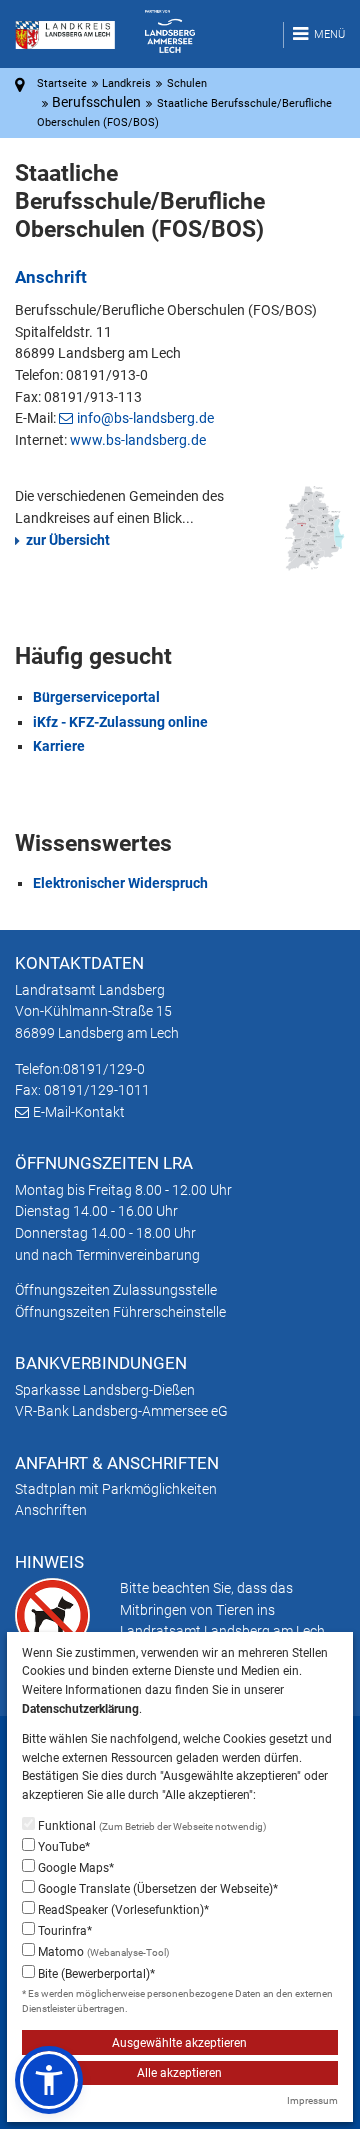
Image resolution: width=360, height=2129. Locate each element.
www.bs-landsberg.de (138, 440)
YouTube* (62, 1847)
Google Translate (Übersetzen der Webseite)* (156, 1889)
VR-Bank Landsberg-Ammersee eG (121, 1411)
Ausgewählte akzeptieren (179, 2043)
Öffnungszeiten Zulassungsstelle (116, 1290)
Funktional (150, 1826)
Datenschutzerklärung (80, 1709)
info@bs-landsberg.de (145, 418)
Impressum (312, 2100)
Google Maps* (74, 1868)
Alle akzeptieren (179, 2073)
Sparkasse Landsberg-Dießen (105, 1390)
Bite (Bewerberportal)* (95, 1974)
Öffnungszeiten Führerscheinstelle (120, 1312)
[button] (49, 2080)
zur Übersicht (68, 540)
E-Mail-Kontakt (79, 1112)
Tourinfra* (63, 1931)
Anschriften (51, 1510)
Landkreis (126, 83)
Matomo (102, 1952)
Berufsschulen (96, 102)
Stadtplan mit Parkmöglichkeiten (116, 1489)
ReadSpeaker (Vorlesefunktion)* (122, 1910)
